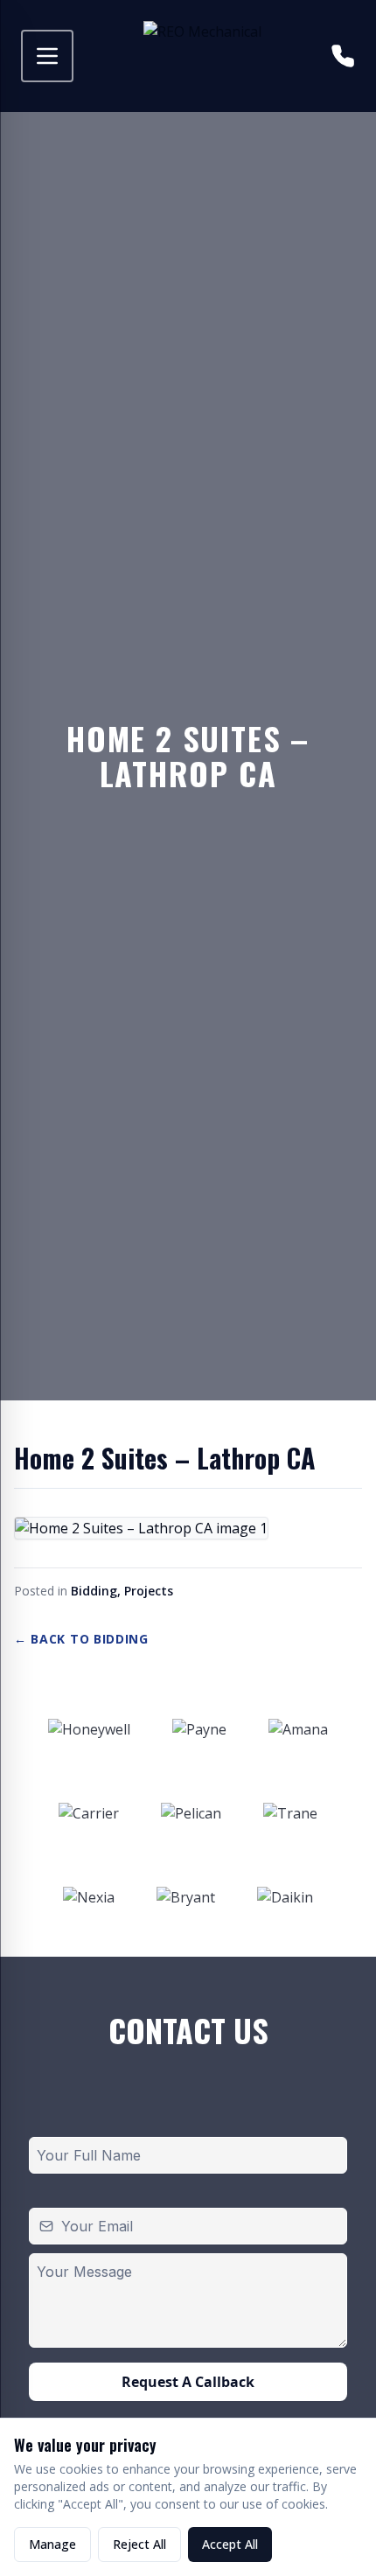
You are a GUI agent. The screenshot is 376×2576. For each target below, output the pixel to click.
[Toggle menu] (47, 56)
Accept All (230, 2544)
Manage (52, 2544)
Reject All (139, 2544)
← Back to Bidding (81, 1639)
